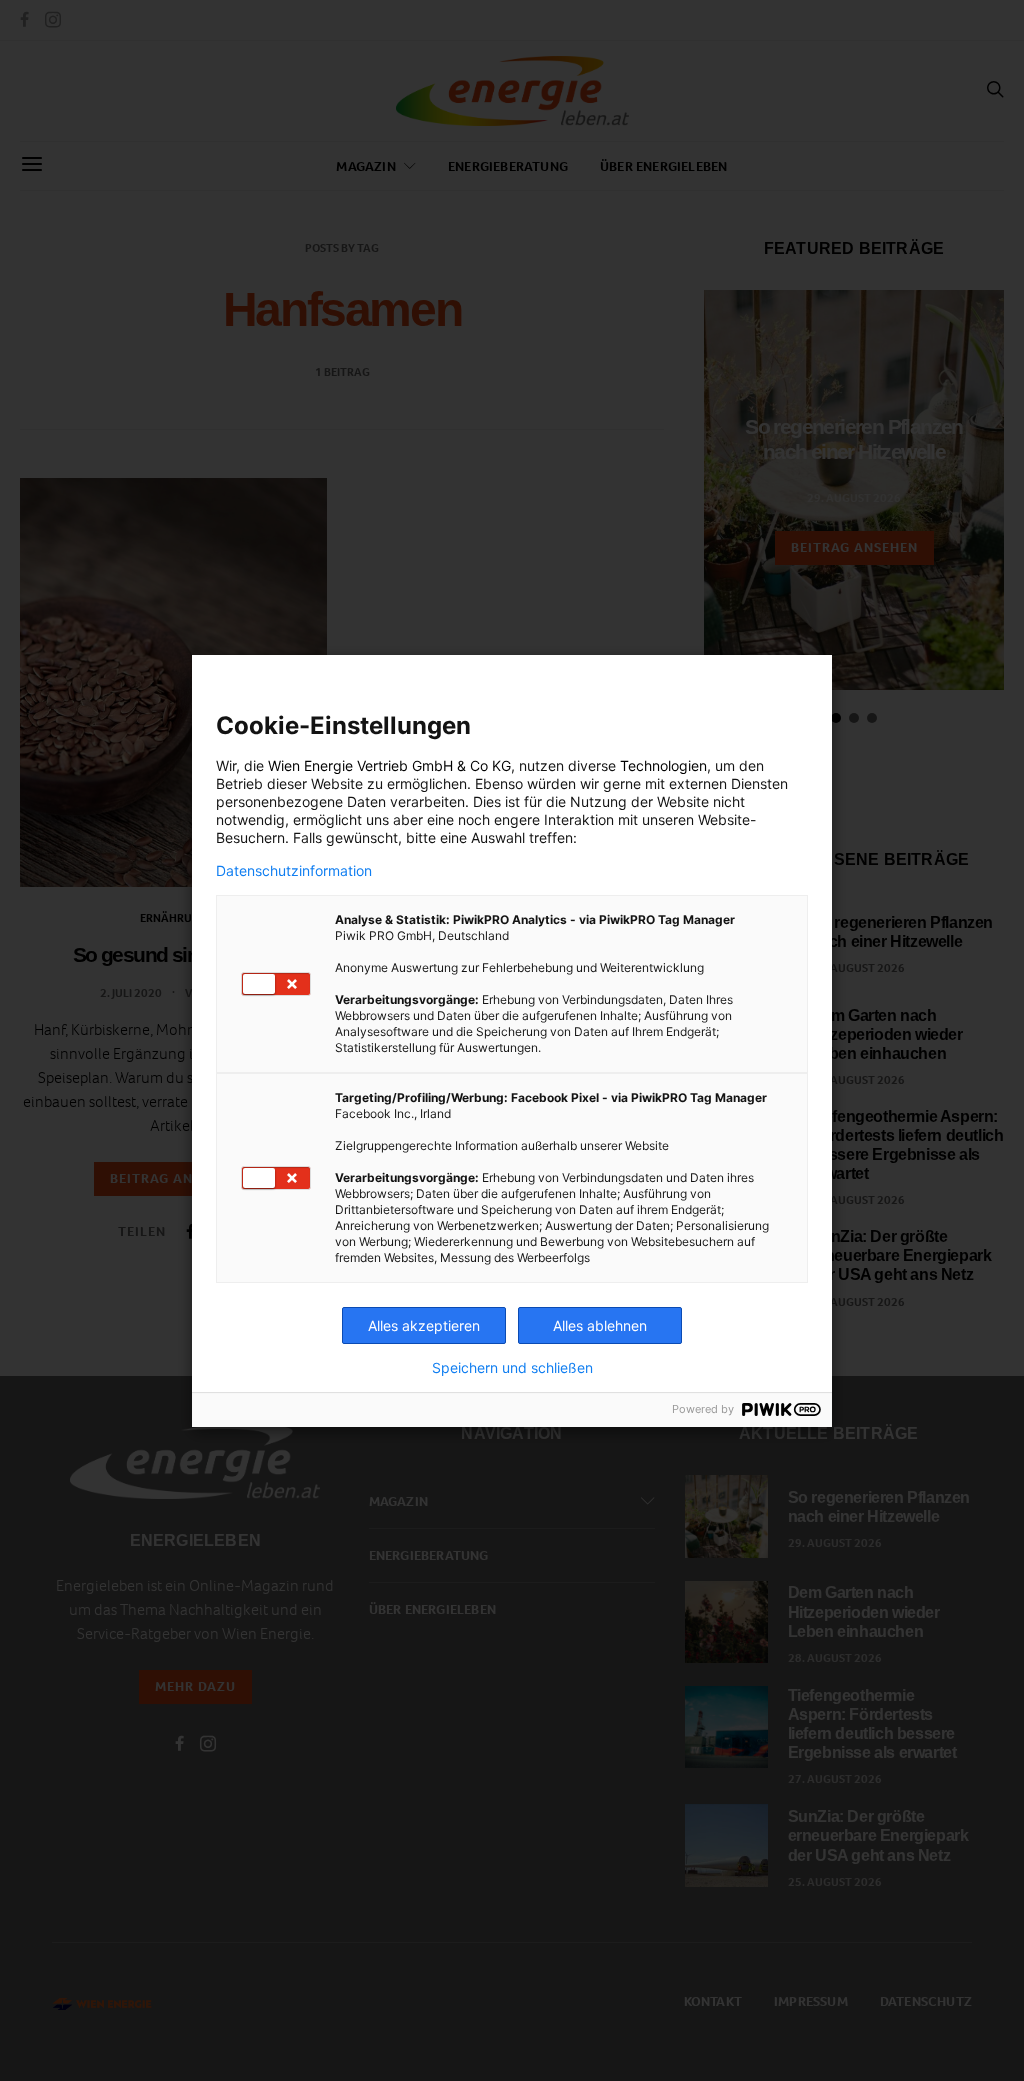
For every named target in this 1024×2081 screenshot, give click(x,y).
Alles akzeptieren (424, 1325)
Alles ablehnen (600, 1325)
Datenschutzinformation (294, 871)
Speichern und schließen (512, 1368)
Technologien (663, 765)
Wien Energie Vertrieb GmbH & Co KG (389, 765)
